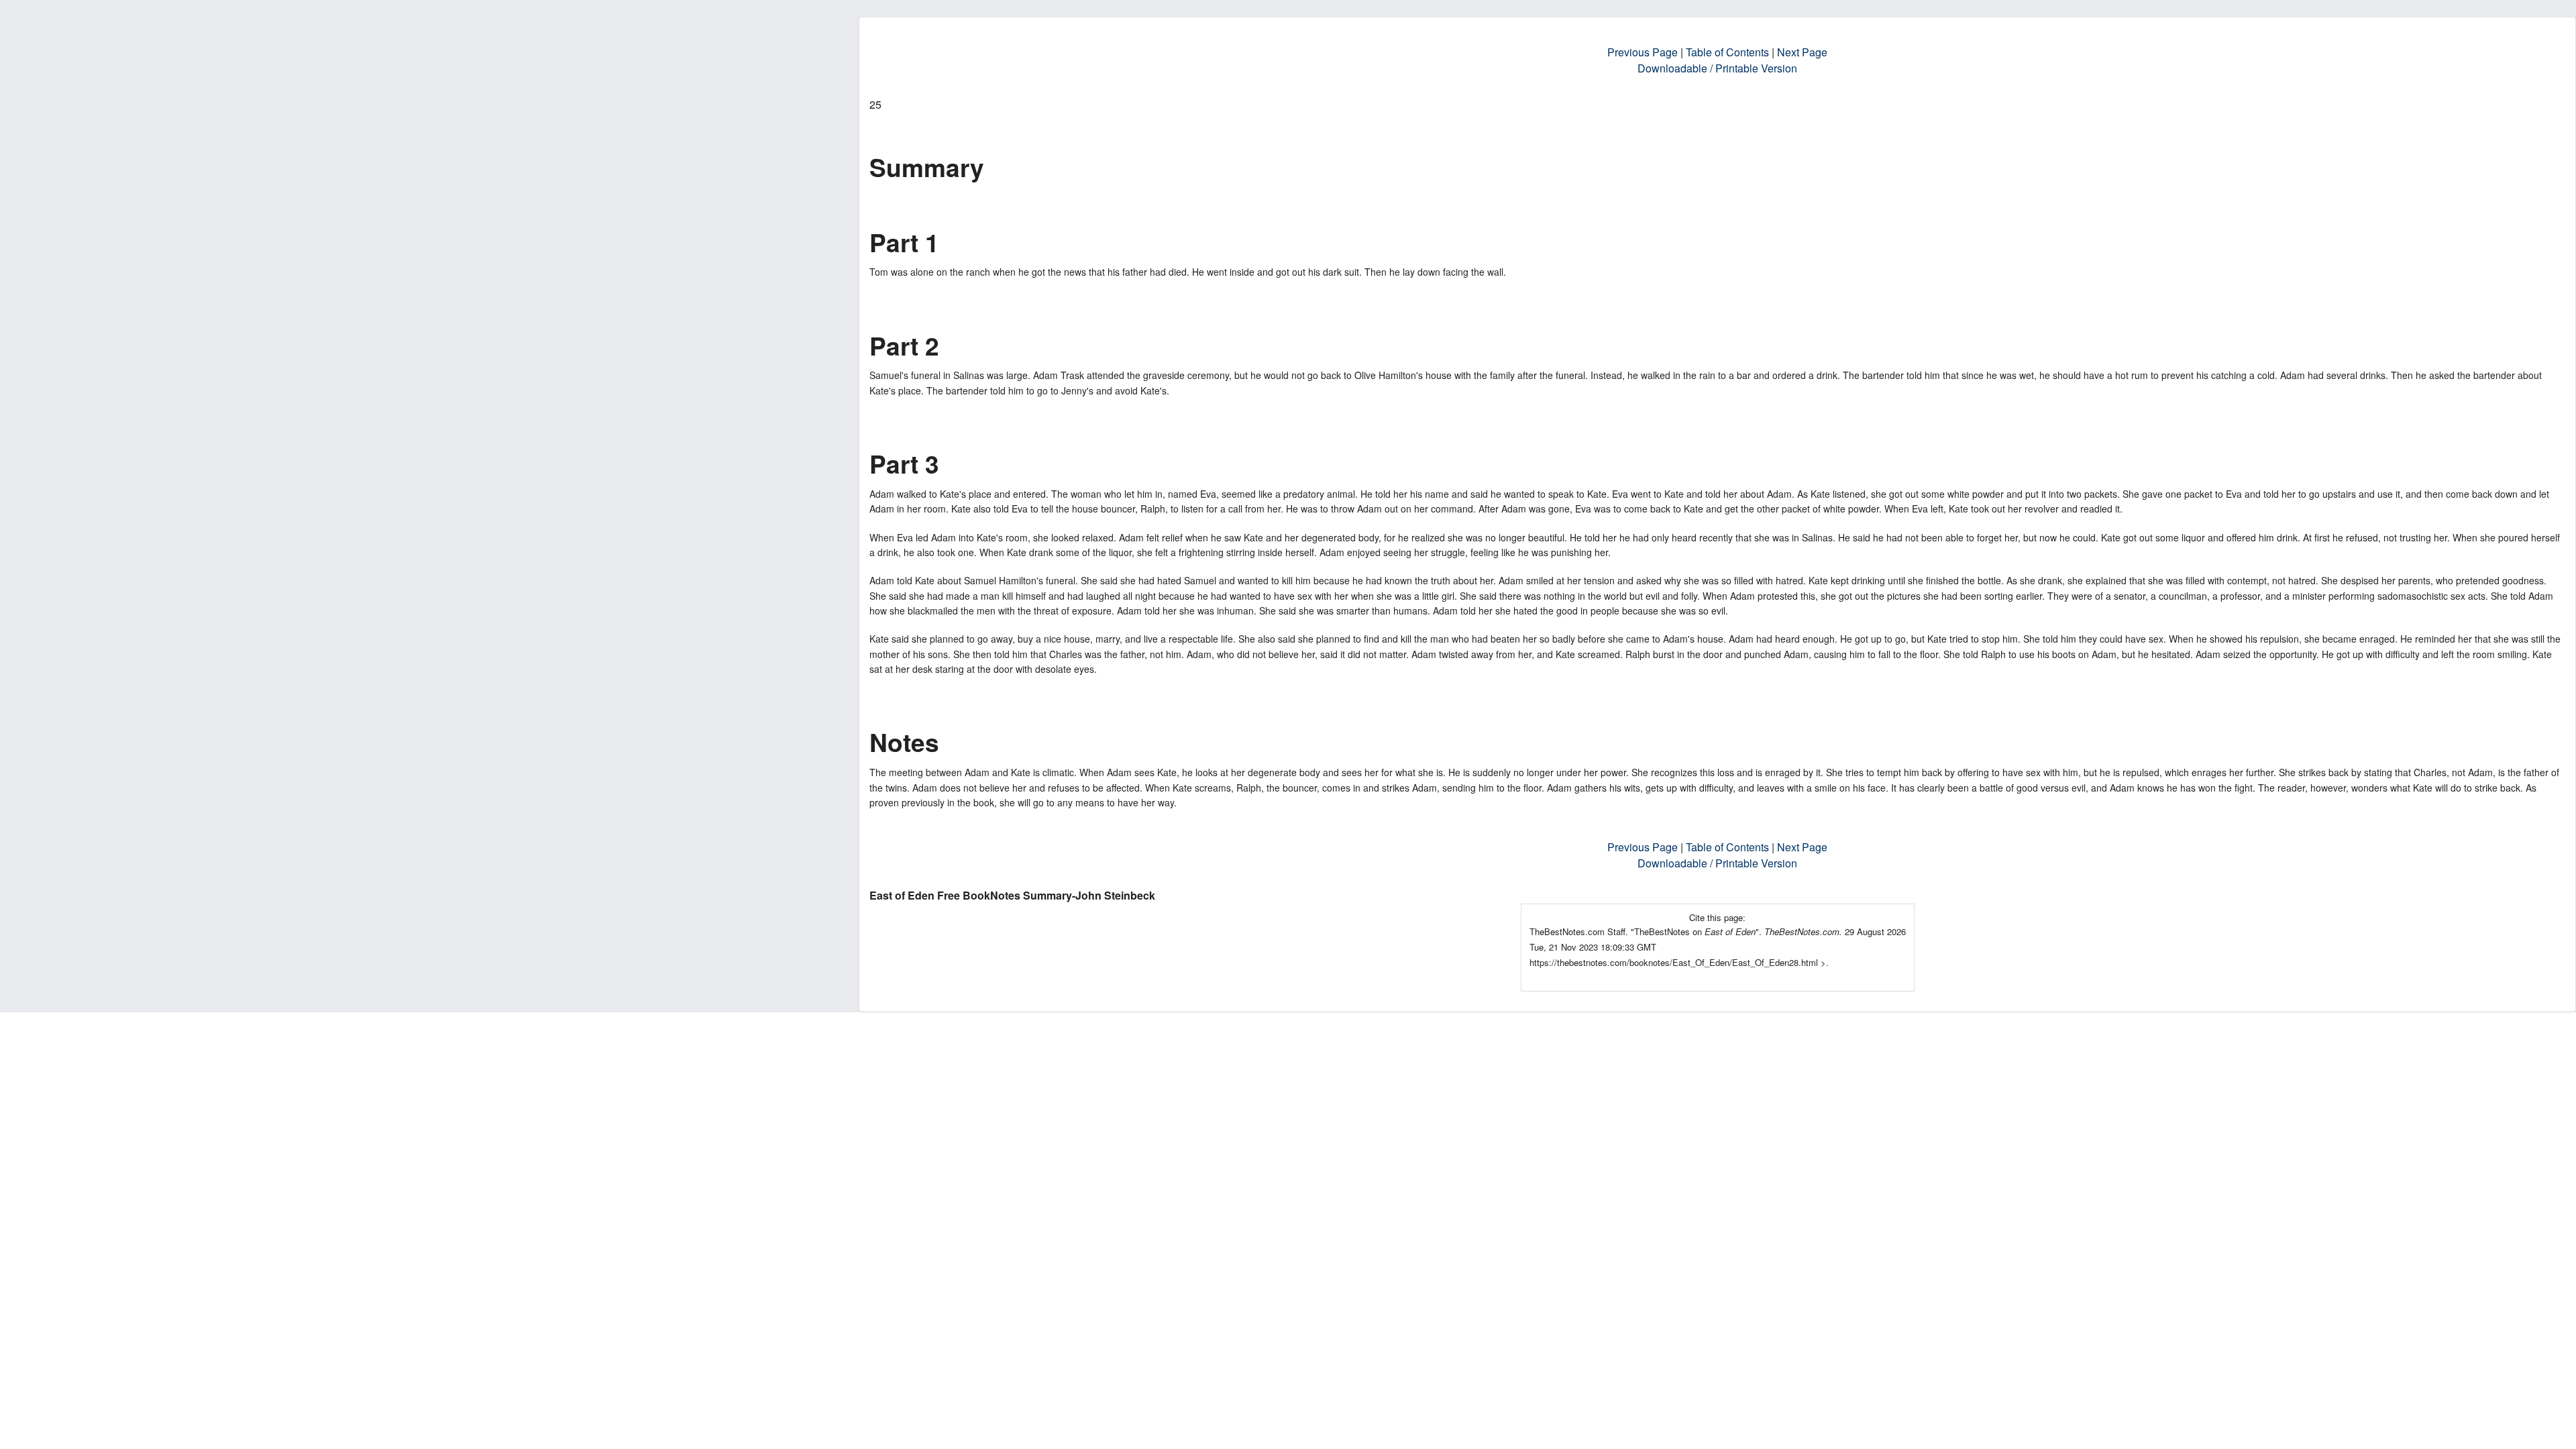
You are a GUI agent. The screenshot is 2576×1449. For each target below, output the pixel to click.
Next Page (1802, 52)
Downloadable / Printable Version (1717, 68)
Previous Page (1643, 52)
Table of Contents (1727, 52)
